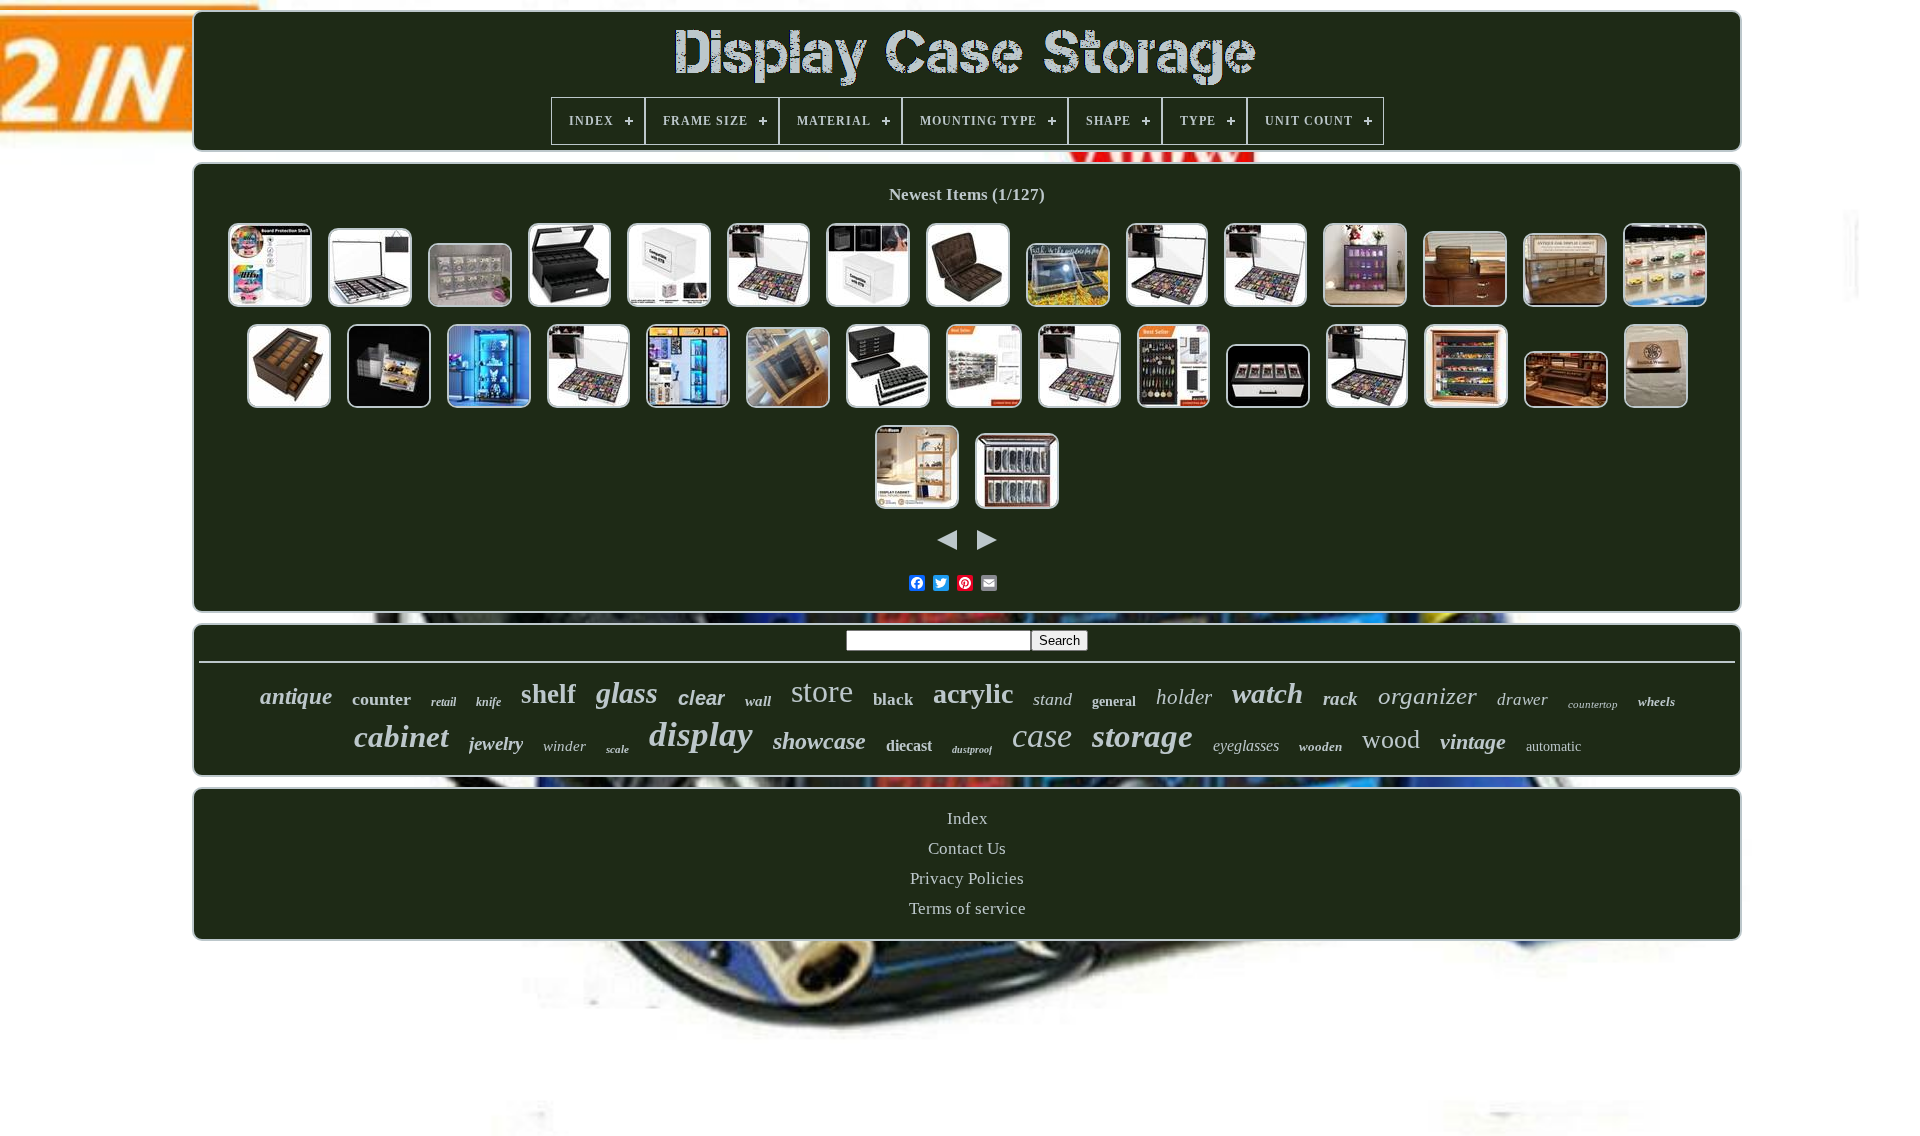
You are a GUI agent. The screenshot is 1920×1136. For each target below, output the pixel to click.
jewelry (496, 743)
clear (701, 698)
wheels (1656, 701)
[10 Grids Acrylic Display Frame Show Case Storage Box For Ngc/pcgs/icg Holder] (470, 307)
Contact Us (967, 848)
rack (1340, 698)
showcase (819, 741)
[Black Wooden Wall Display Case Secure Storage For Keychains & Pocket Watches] (1173, 408)
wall (758, 701)
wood (1391, 739)
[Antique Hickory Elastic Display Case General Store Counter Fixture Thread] (1566, 408)
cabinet (401, 736)
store (822, 691)
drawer (1522, 699)
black (893, 699)
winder (564, 746)
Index (967, 818)
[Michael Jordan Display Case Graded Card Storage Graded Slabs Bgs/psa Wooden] (1268, 408)
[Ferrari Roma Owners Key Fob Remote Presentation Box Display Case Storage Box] (1068, 307)
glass (627, 692)
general (1114, 701)
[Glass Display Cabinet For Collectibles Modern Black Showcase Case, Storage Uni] (688, 408)
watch (1267, 693)
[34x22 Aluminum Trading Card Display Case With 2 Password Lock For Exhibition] (588, 408)
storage (1142, 736)
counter (381, 699)
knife (488, 702)
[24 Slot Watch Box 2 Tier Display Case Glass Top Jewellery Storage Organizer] (289, 408)
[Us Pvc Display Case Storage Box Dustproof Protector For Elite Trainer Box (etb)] (669, 307)
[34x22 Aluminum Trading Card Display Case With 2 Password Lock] (768, 307)
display (701, 734)
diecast (909, 745)
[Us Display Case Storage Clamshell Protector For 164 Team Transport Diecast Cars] (389, 408)
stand (1052, 699)
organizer (1427, 695)
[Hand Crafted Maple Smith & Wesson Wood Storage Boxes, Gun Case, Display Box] (1656, 408)
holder (1184, 697)
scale (617, 749)
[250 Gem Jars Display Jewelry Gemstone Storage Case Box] (888, 408)
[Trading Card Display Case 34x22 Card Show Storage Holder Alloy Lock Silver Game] (370, 307)
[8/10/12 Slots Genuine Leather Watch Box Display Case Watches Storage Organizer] (968, 307)
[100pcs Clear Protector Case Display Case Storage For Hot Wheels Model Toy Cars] (270, 307)
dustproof (972, 749)
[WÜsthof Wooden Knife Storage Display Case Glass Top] (788, 408)
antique (296, 696)
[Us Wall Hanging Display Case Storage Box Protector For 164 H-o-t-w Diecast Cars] (1665, 307)
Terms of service (967, 908)
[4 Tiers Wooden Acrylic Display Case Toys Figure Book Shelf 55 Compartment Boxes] (917, 509)
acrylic (973, 693)
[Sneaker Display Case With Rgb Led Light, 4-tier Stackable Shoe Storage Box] (1365, 307)
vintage (1473, 741)
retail (443, 702)
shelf (548, 694)
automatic (1553, 746)
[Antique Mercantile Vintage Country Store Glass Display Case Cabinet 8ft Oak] (1565, 307)
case (1042, 735)
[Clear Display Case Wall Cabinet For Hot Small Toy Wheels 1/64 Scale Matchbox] (984, 408)
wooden (1320, 746)
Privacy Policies (967, 878)
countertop (1593, 704)
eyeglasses (1246, 745)
